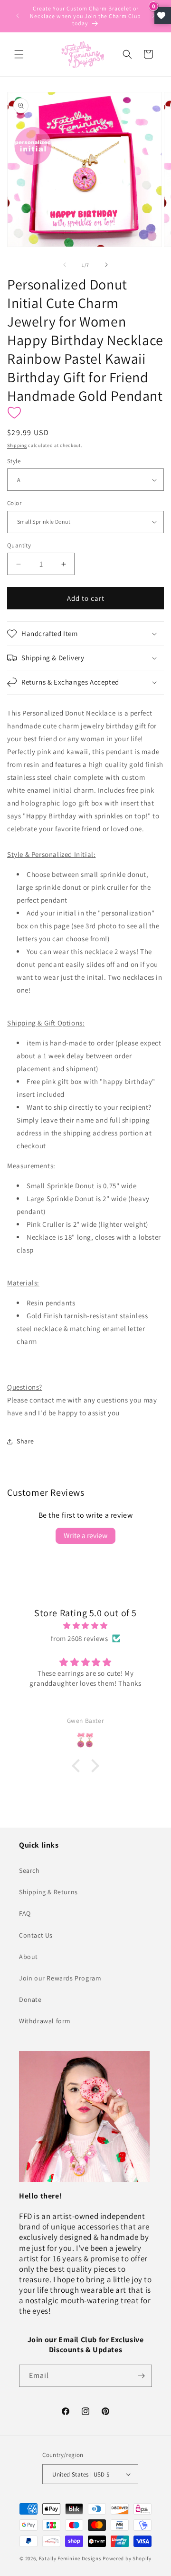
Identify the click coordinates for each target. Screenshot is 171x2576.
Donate (30, 1999)
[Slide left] (65, 265)
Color (14, 503)
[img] (85, 1626)
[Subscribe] (141, 2376)
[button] (19, 54)
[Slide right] (106, 265)
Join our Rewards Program (60, 1978)
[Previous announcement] (18, 16)
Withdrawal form (45, 2021)
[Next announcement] (153, 16)
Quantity (19, 545)
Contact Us (36, 1935)
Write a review (85, 1536)
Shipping (17, 445)
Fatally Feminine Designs (70, 2558)
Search (29, 1870)
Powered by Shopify (127, 2558)
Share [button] (25, 1441)
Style (14, 461)
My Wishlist (163, 15)
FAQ (25, 1913)
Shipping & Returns (48, 1892)
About (28, 1957)
